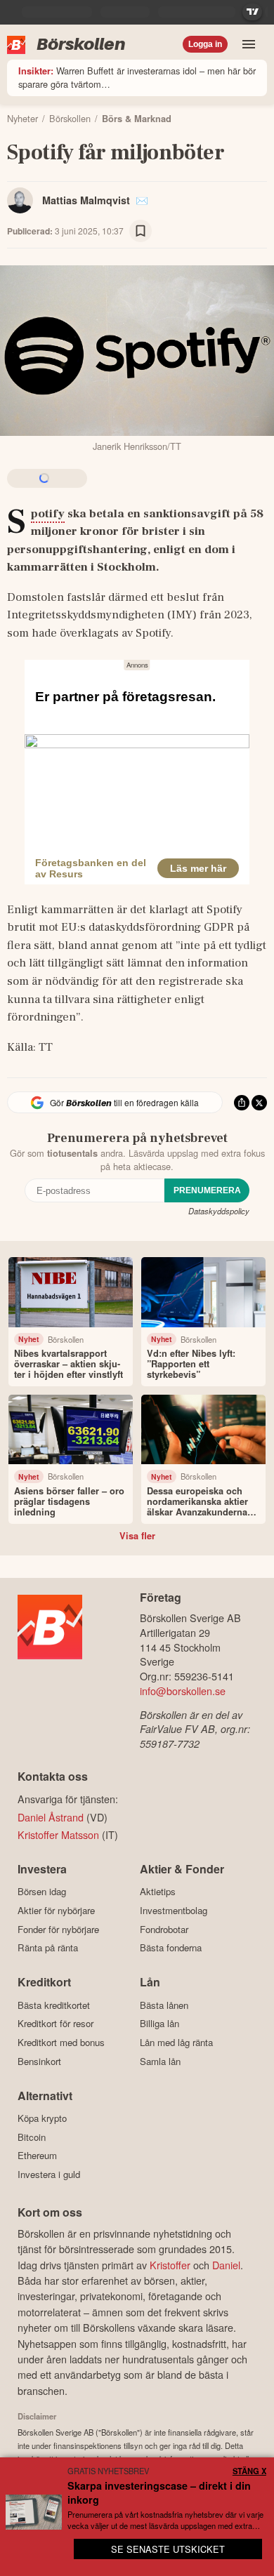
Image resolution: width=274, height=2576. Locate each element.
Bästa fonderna (171, 1948)
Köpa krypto (42, 2118)
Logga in (205, 44)
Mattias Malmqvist (86, 200)
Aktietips (158, 1892)
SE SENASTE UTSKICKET (168, 2549)
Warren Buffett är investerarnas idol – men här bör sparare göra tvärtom (137, 77)
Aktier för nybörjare (56, 1910)
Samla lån (160, 2061)
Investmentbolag (174, 1910)
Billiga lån (159, 2024)
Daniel (226, 2265)
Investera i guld (49, 2174)
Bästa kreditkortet (54, 2005)
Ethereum (37, 2156)
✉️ (142, 200)
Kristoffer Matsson (58, 1834)
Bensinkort (39, 2061)
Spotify (48, 514)
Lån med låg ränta (176, 2042)
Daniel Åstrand (51, 1817)
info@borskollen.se (183, 1691)
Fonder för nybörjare (58, 1929)
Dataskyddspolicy (219, 1211)
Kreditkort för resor (56, 2024)
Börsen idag (42, 1892)
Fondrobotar (164, 1929)
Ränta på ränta (48, 1948)
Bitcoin (32, 2137)
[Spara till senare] (141, 231)
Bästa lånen (164, 2005)
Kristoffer (170, 2265)
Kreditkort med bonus (61, 2042)
